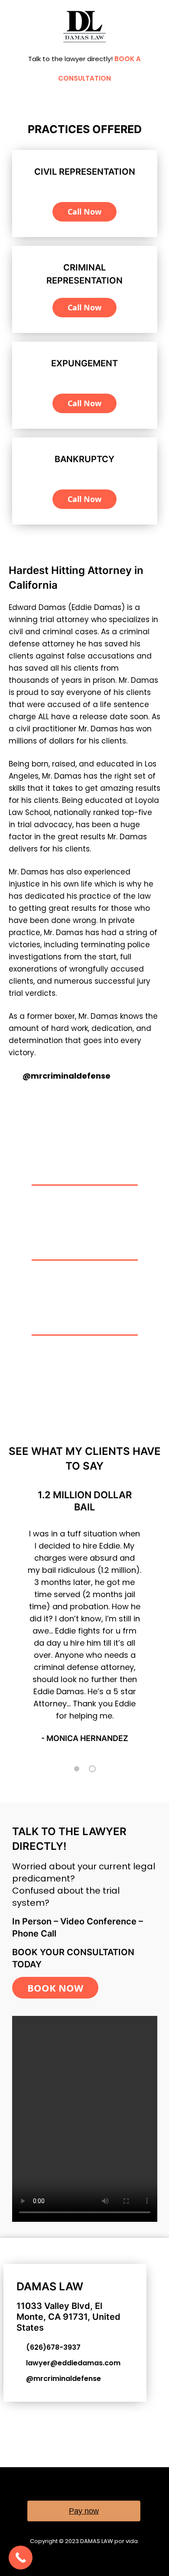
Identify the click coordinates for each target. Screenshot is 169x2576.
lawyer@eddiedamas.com (73, 2363)
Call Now (84, 212)
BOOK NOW (55, 1988)
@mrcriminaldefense (67, 1076)
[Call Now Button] (21, 2558)
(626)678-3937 (53, 2347)
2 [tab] (92, 1769)
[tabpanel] (85, 1619)
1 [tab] (77, 1769)
